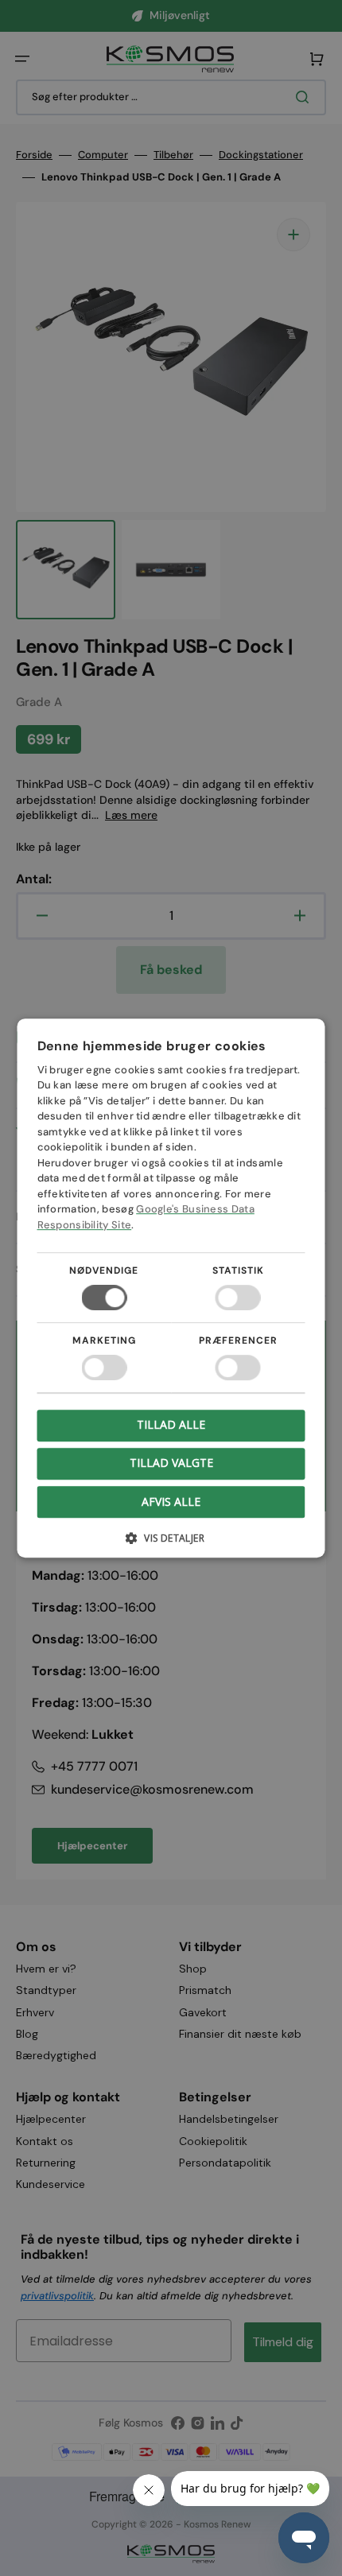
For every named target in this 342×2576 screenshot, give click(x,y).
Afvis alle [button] (171, 1501)
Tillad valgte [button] (171, 1463)
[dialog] (171, 1288)
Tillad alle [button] (171, 1424)
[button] (171, 1544)
